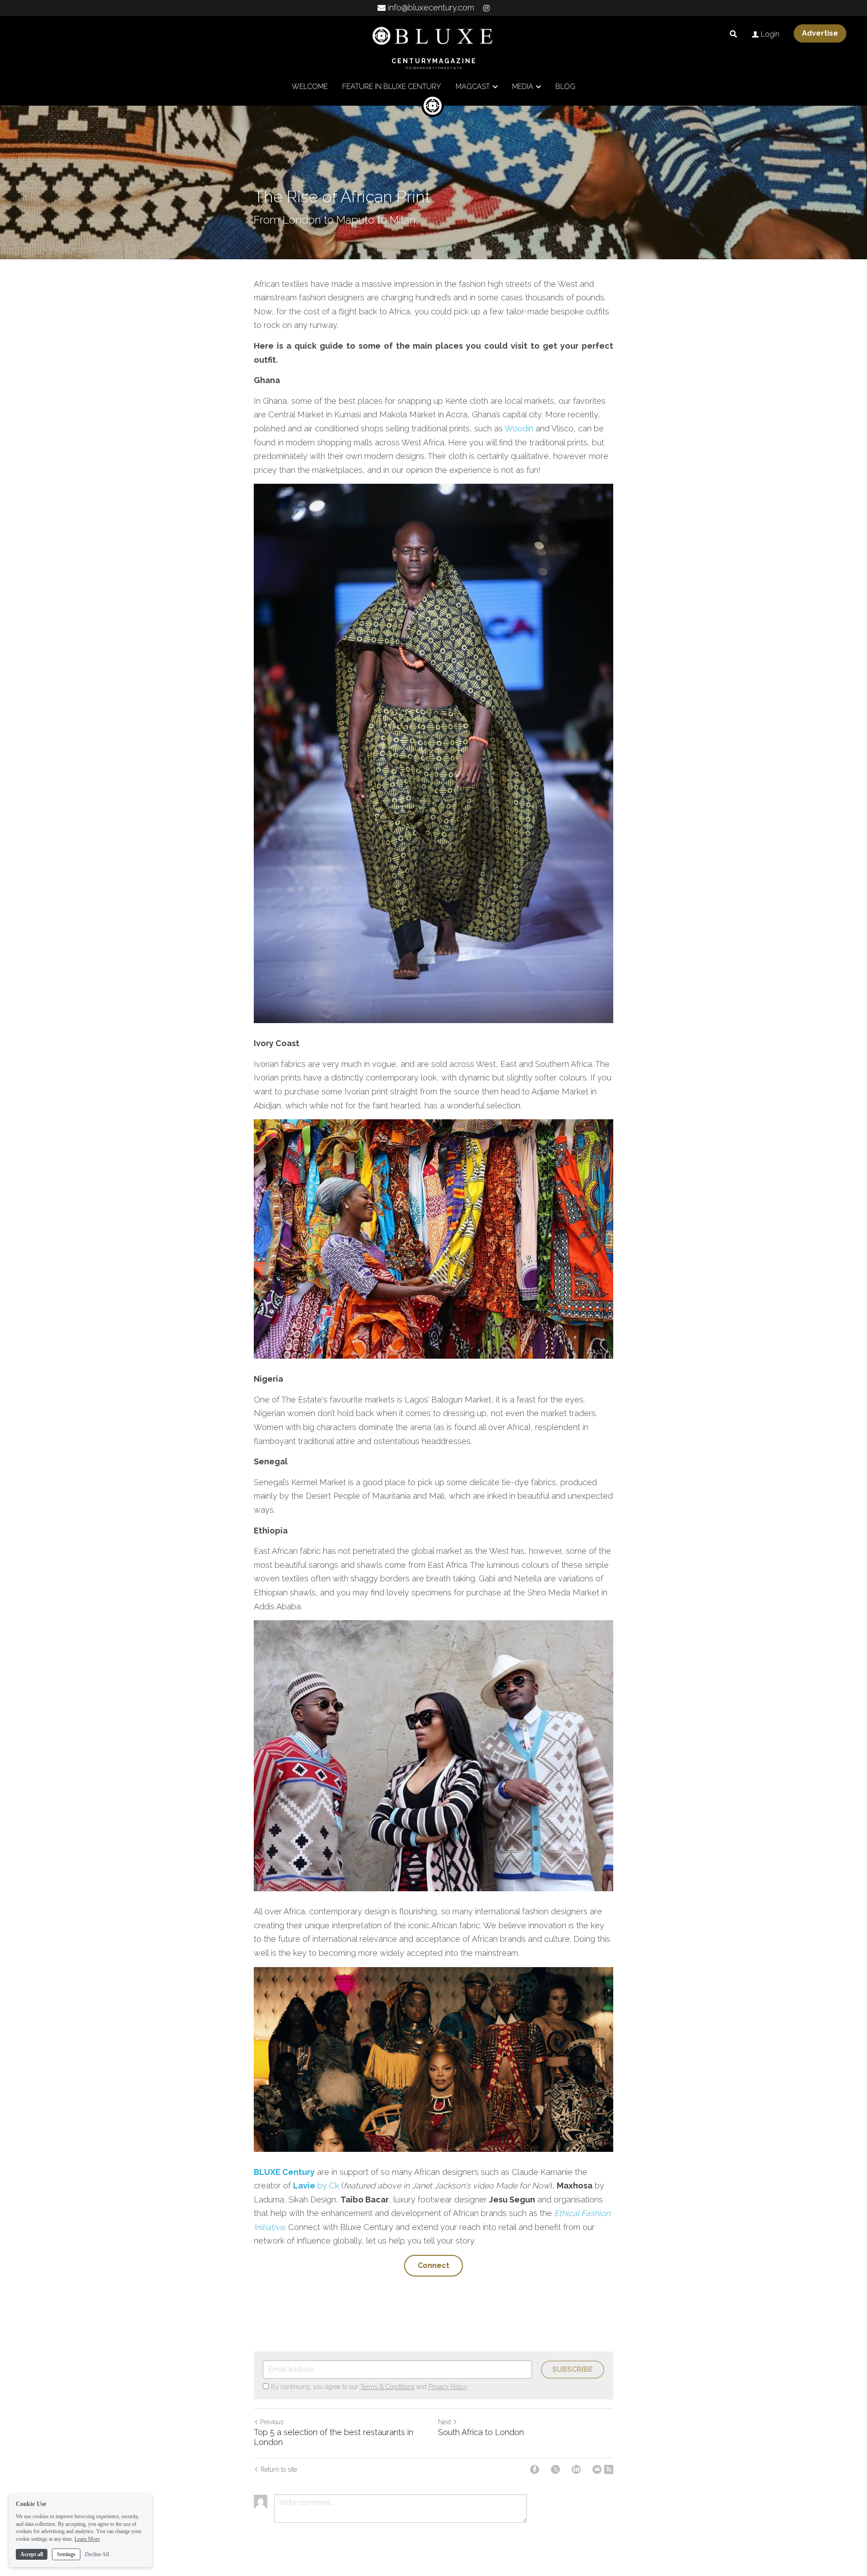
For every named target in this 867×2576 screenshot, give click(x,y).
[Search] (733, 34)
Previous (272, 2422)
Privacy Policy (448, 2387)
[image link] (433, 35)
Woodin (519, 428)
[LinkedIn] (576, 2469)
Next (445, 2422)
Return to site (279, 2469)
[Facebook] (535, 2469)
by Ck (327, 2186)
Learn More (87, 2539)
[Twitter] (555, 2469)
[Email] (597, 2469)
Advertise (820, 33)
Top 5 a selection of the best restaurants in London (333, 2437)
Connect (433, 2265)
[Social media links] (486, 8)
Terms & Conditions (387, 2387)
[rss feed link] (609, 2469)
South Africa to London (481, 2432)
